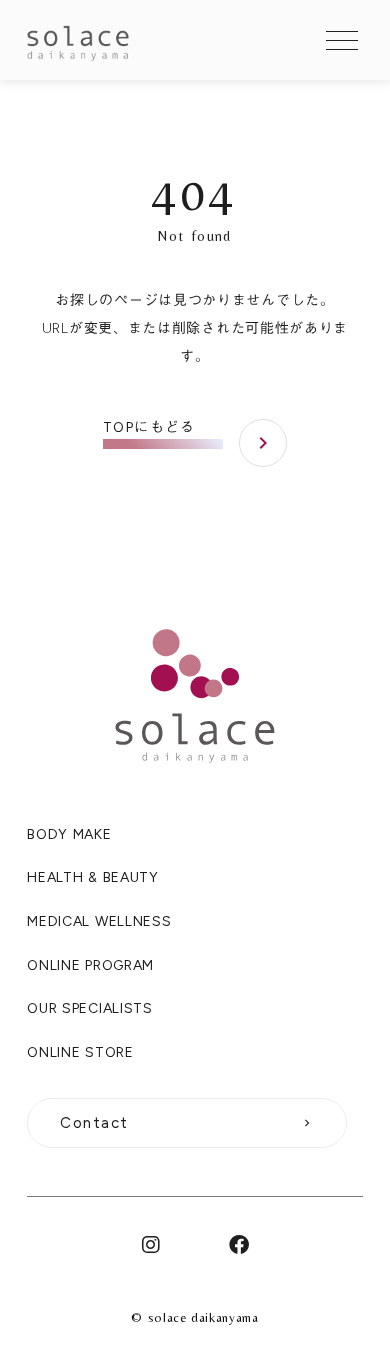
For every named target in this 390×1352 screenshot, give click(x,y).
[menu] (342, 40)
